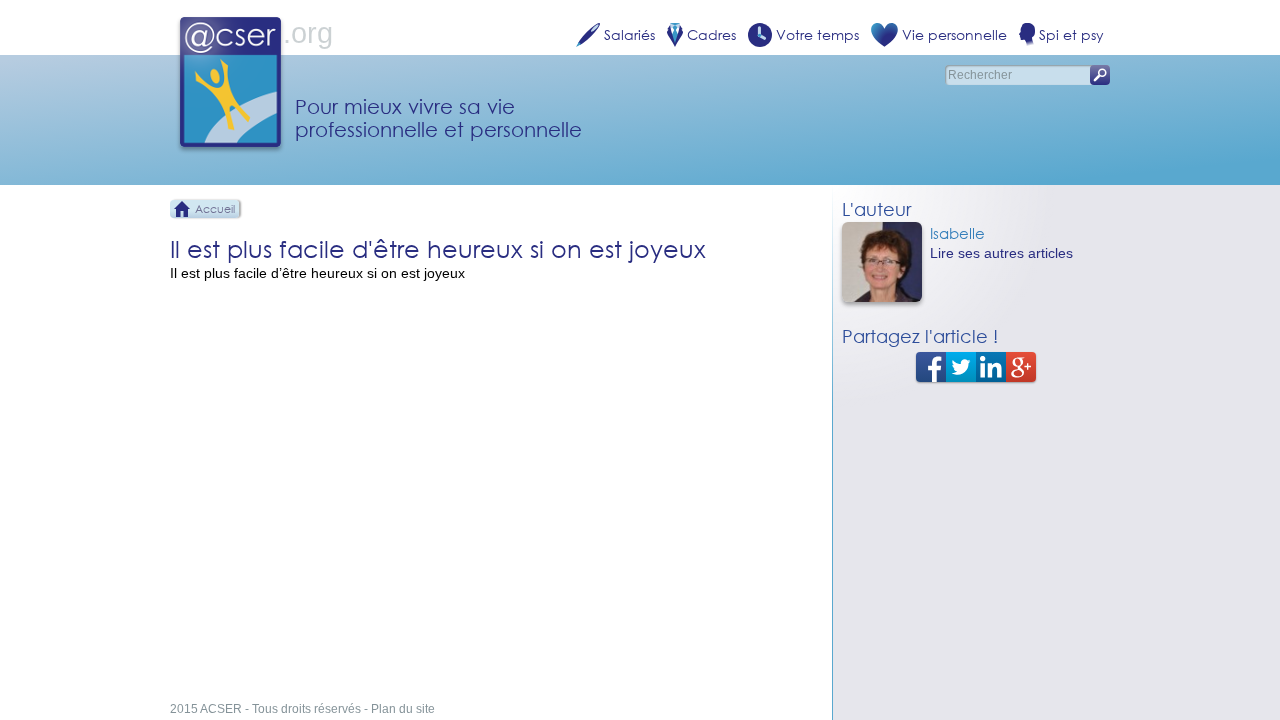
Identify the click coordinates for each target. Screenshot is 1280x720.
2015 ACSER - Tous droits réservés (265, 709)
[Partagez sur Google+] (1021, 366)
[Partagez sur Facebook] (931, 366)
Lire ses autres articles (1001, 253)
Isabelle (957, 233)
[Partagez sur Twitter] (961, 366)
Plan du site (403, 709)
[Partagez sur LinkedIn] (991, 366)
